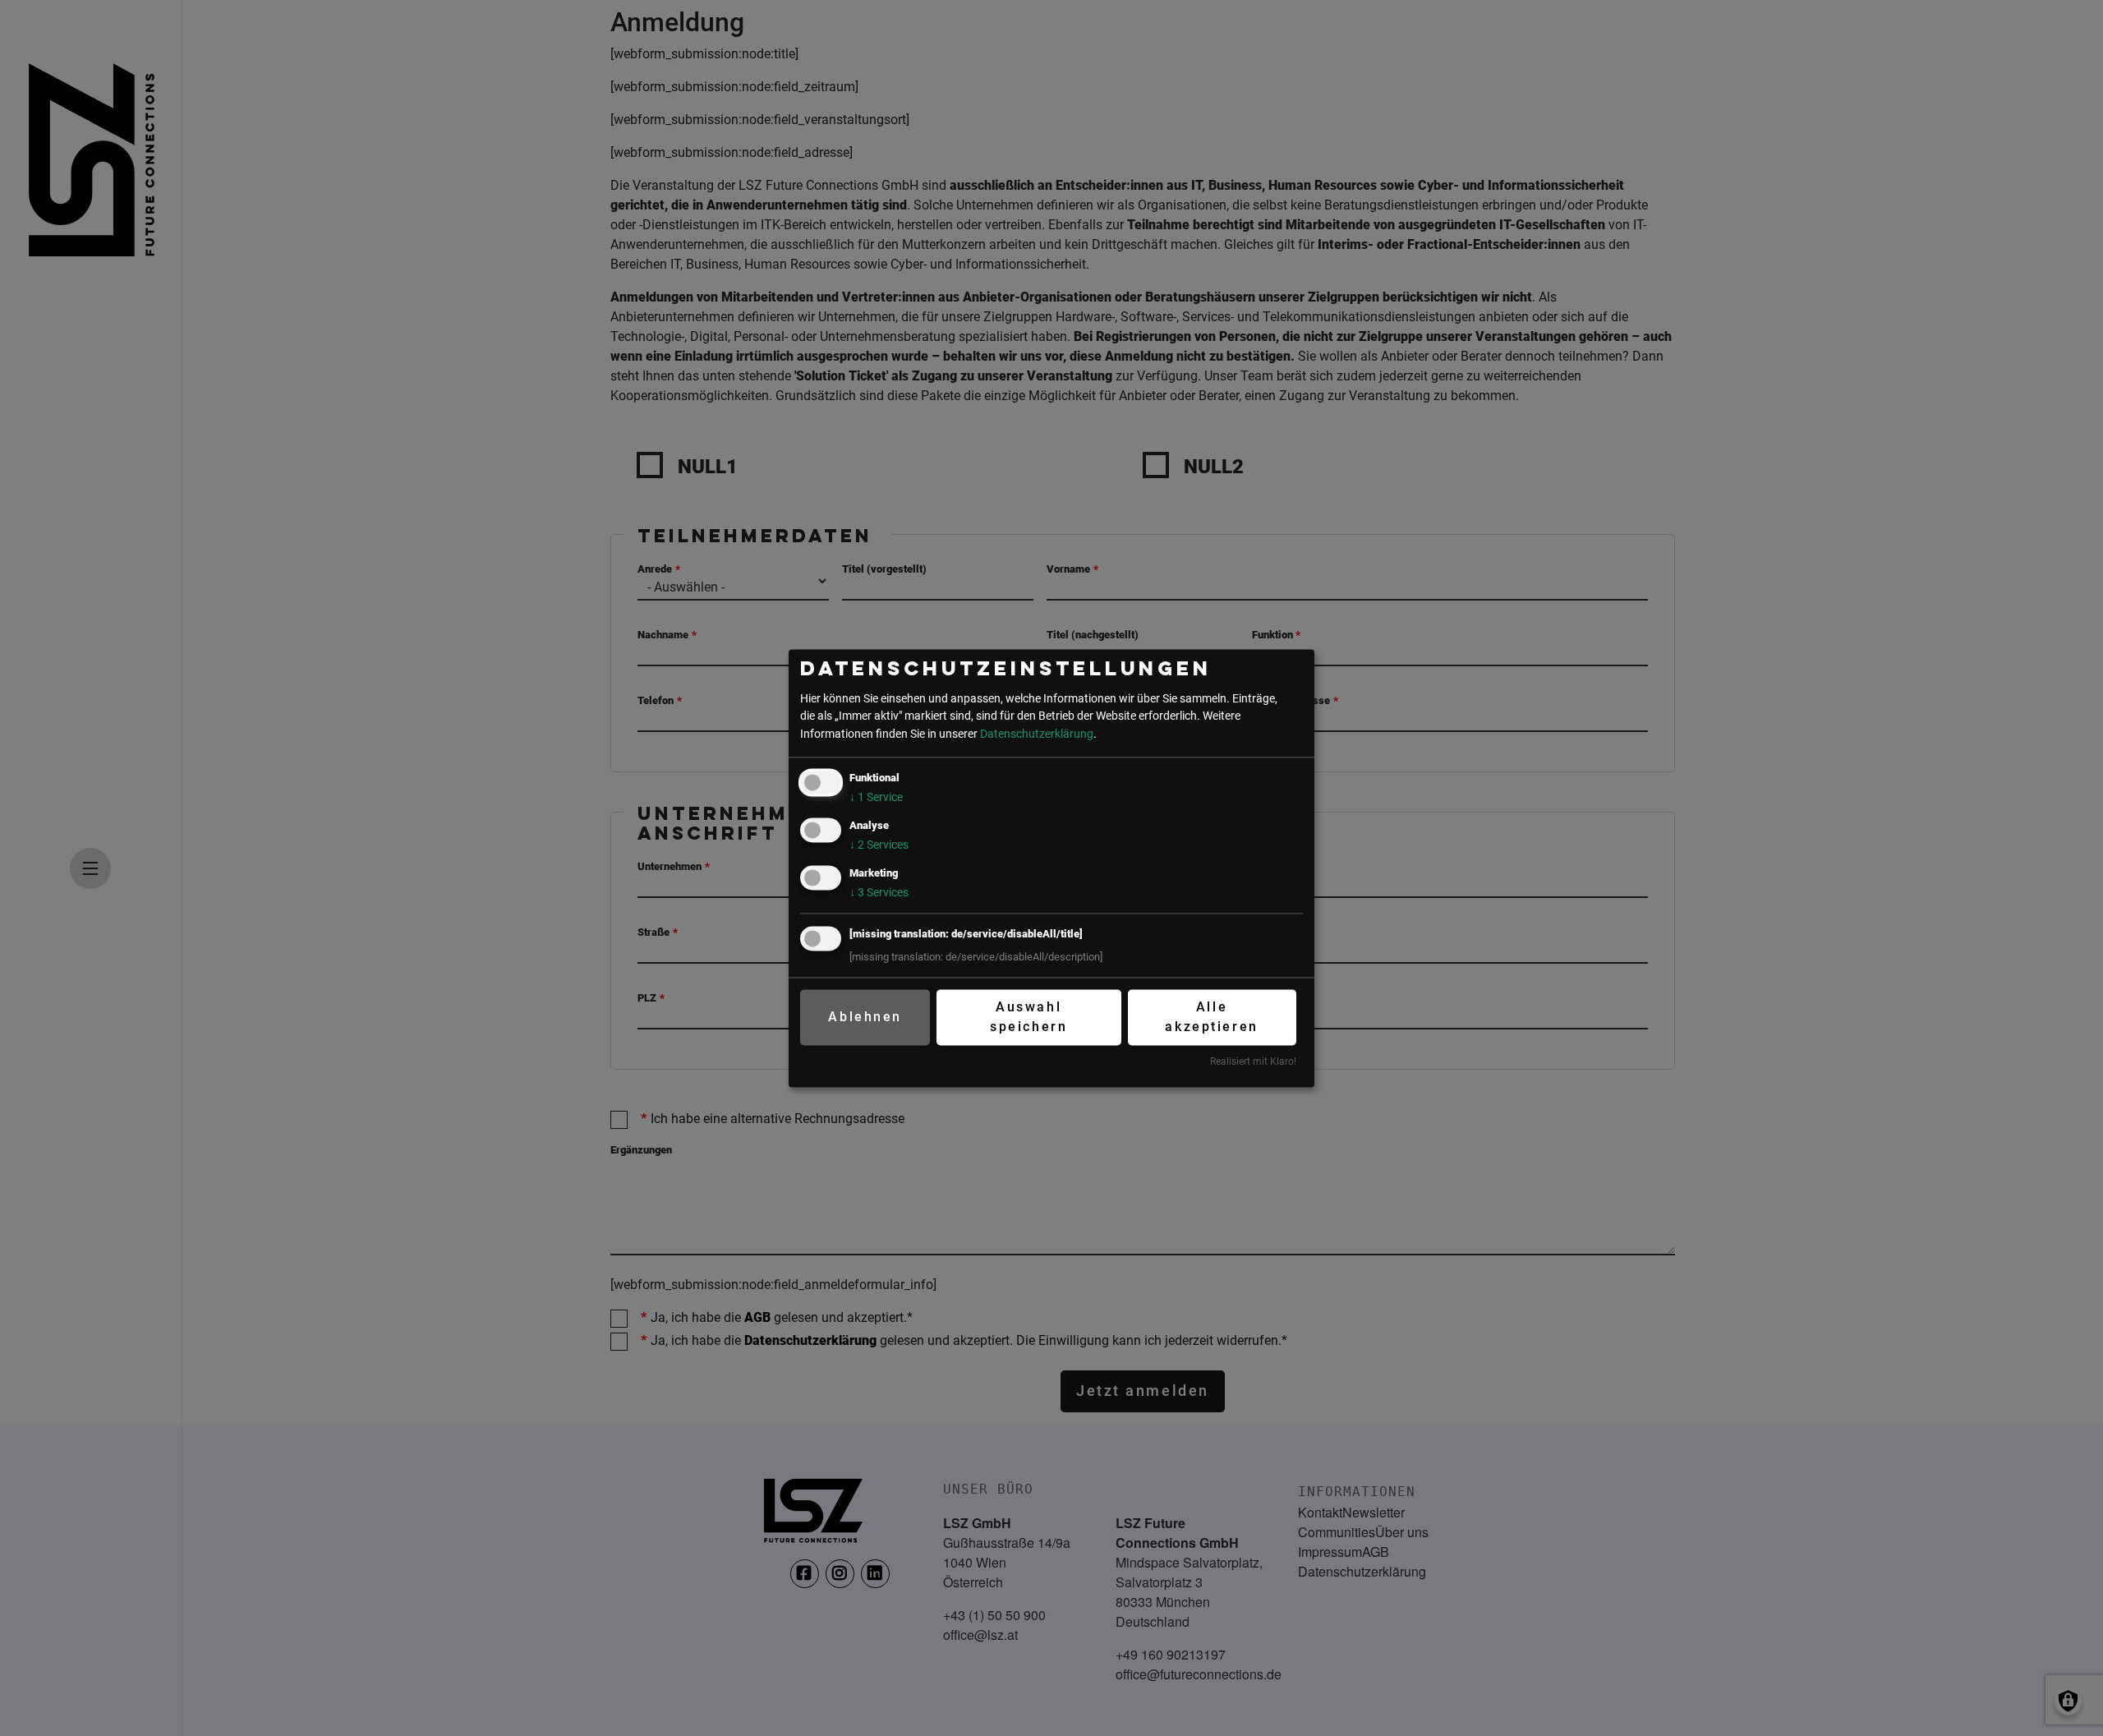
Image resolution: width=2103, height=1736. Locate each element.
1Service (876, 797)
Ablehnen (865, 1018)
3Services (879, 893)
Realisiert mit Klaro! (1253, 1062)
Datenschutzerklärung (1037, 734)
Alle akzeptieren (1211, 1018)
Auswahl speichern (1028, 1018)
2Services (879, 845)
